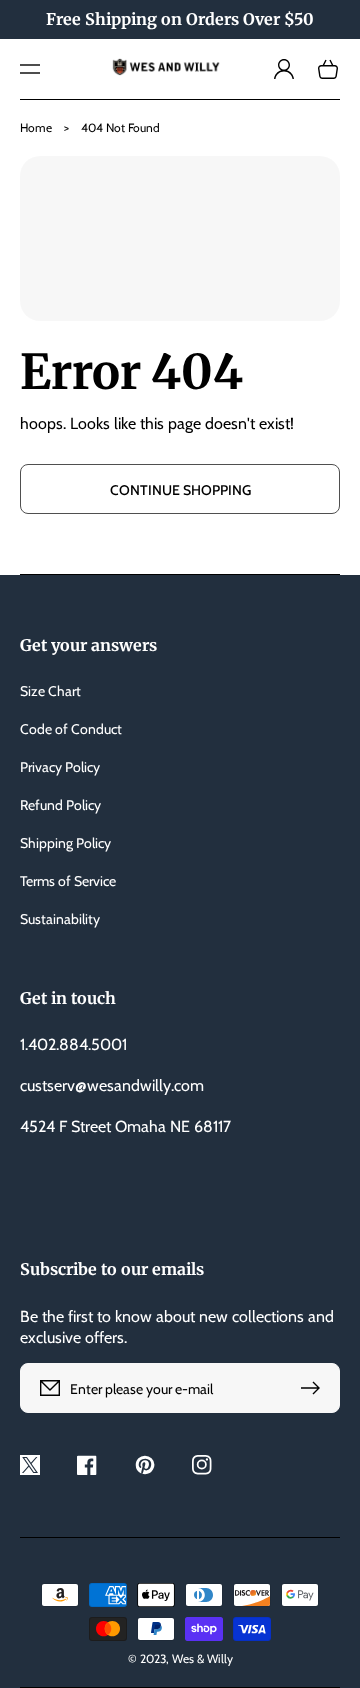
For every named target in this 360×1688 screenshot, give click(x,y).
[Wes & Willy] (180, 69)
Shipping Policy (65, 843)
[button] (30, 69)
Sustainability (60, 919)
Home (36, 127)
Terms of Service (68, 881)
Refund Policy (60, 805)
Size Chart (50, 691)
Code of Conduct (71, 729)
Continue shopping (180, 490)
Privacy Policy (60, 767)
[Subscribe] (315, 1388)
